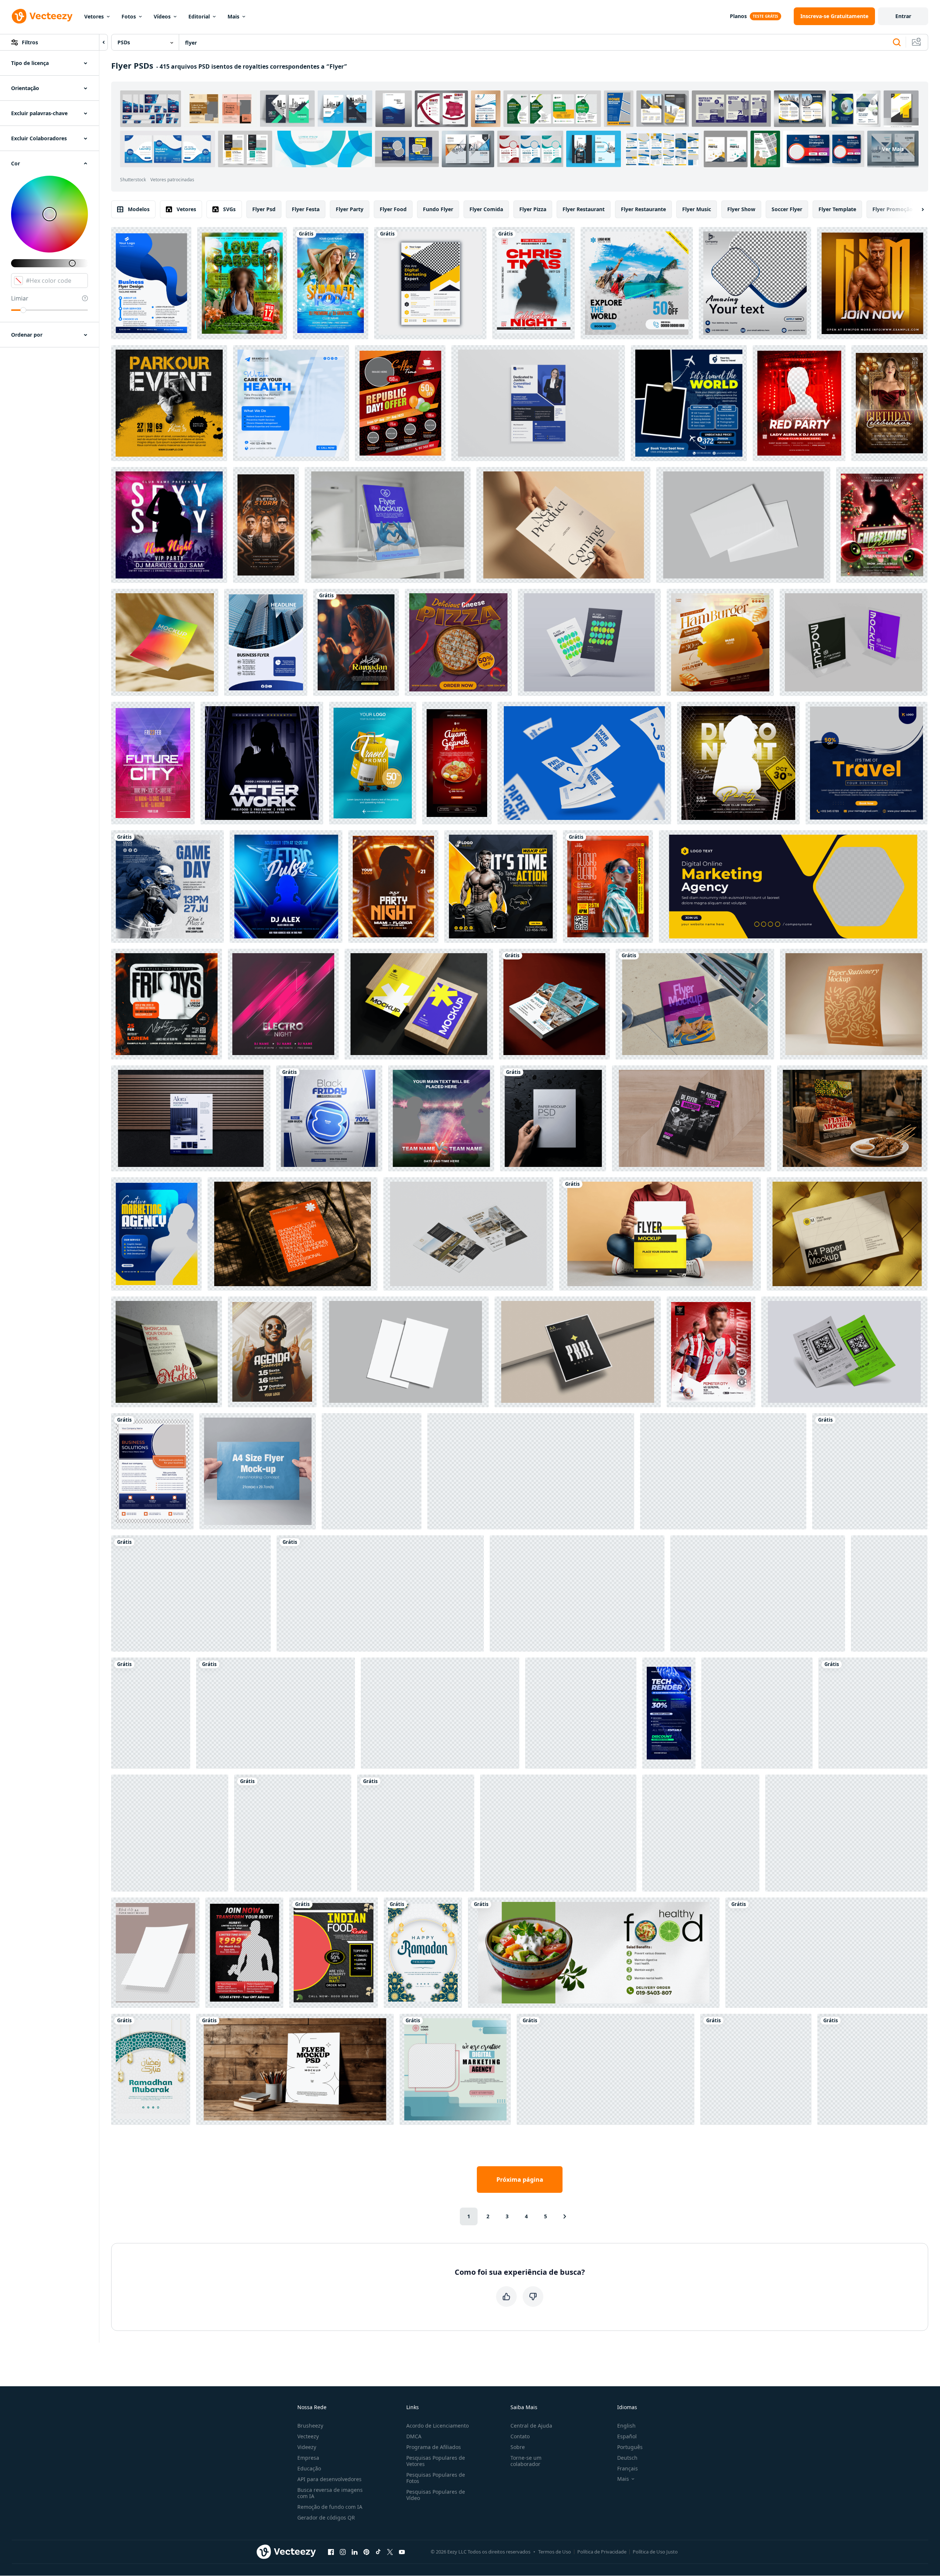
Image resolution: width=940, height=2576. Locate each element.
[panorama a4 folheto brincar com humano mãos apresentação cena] (258, 1471)
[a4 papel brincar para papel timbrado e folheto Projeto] (847, 1234)
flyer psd (264, 209)
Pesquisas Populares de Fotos (436, 2478)
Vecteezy (308, 2436)
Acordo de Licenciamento (437, 2426)
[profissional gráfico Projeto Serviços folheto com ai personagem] (372, 1471)
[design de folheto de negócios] (266, 642)
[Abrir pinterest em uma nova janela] (366, 2552)
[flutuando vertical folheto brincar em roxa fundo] (440, 1713)
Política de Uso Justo (655, 2552)
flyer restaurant (584, 209)
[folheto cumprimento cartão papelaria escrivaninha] (723, 1471)
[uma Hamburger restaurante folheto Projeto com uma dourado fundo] (720, 642)
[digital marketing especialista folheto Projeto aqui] (430, 283)
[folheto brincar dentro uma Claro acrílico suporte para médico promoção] (388, 525)
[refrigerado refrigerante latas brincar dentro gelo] (276, 1713)
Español (627, 2436)
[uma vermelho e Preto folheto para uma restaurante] (457, 763)
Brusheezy (310, 2426)
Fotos (129, 16)
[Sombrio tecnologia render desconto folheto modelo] (669, 1713)
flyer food (393, 209)
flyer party (350, 209)
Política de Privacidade (602, 2552)
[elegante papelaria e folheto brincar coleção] (293, 1833)
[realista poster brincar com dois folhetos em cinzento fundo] (581, 1713)
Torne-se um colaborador (526, 2461)
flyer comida (486, 209)
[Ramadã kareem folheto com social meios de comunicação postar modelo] (356, 642)
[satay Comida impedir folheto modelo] (852, 1118)
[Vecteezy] (42, 16)
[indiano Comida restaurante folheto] (334, 1953)
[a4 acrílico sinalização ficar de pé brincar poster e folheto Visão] (531, 1471)
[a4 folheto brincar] (538, 403)
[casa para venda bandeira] (870, 1471)
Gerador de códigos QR (326, 2517)
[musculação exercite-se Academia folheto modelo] (872, 283)
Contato (520, 2436)
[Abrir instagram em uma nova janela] (343, 2552)
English (626, 2426)
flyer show (741, 209)
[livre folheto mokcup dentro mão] (558, 1833)
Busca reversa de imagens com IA (330, 2493)
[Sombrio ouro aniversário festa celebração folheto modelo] (889, 403)
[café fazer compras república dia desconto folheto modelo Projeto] (400, 403)
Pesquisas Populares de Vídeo (436, 2495)
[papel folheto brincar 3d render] (589, 642)
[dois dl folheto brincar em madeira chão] (692, 1118)
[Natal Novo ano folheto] (534, 283)
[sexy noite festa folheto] (169, 525)
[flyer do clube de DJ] (167, 1004)
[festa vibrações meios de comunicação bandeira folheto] (262, 763)
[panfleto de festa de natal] (882, 525)
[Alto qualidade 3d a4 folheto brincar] (844, 1352)
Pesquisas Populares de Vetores (436, 2461)
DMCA (414, 2436)
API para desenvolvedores (329, 2479)
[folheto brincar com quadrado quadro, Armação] (701, 1833)
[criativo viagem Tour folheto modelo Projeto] (637, 283)
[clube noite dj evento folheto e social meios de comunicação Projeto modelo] (799, 403)
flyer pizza (533, 209)
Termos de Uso (555, 2552)
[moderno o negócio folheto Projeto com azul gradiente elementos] (151, 283)
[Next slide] (916, 209)
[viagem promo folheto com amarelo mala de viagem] (373, 763)
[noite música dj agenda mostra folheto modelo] (272, 1352)
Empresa (308, 2458)
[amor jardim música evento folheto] (242, 283)
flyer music (697, 209)
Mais (233, 16)
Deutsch (627, 2458)
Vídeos (162, 16)
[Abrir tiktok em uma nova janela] (378, 2552)
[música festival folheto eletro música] (283, 1004)
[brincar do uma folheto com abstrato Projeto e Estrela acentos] (578, 1352)
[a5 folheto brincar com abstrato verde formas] (191, 1593)
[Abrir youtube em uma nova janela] (402, 2552)
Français (628, 2468)
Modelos (139, 209)
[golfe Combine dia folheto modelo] (416, 1833)
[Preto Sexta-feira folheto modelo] (329, 1118)
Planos (738, 16)
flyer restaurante (643, 209)
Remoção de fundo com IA (330, 2507)
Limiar (20, 298)
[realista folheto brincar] (554, 1004)
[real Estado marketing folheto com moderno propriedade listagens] (468, 1234)
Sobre (518, 2447)
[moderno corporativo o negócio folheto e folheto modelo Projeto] (152, 1471)
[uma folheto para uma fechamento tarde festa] (608, 887)
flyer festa (306, 209)
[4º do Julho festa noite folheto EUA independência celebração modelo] (757, 1713)
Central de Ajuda (531, 2426)
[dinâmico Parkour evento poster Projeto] (169, 403)
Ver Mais (893, 149)
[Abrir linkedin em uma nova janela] (355, 2552)
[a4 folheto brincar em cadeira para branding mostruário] (293, 1234)
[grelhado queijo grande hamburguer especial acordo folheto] (756, 2069)
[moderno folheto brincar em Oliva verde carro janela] (167, 1352)
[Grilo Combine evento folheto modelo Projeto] (441, 1118)
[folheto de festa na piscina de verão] (331, 283)
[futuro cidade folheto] (153, 763)
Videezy (307, 2447)
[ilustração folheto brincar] (758, 1593)
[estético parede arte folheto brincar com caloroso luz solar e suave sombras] (889, 1593)
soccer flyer (787, 209)
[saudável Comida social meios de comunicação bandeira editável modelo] (594, 1953)
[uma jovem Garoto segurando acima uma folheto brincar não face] (660, 1234)
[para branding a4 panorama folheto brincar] (743, 525)
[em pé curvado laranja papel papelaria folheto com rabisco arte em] (854, 1004)
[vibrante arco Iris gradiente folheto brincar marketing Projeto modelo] (165, 642)
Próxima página (520, 2180)
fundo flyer (438, 209)
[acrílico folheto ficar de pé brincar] (854, 642)
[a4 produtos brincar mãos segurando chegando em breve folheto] (563, 525)
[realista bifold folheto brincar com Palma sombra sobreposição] (872, 2069)
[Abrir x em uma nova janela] (390, 2552)
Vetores (94, 16)
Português (630, 2447)
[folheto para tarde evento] (393, 887)
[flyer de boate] (873, 1713)
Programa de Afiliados (434, 2447)
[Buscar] (897, 42)
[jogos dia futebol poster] (168, 887)
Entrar (903, 16)
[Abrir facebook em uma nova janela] (331, 2552)
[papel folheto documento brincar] (584, 763)
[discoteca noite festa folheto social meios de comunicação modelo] (738, 763)
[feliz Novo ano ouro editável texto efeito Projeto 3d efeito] (606, 2069)
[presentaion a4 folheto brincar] (406, 1352)
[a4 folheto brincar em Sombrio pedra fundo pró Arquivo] (846, 1833)
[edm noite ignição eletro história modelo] (266, 525)
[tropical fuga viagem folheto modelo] (689, 403)
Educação (309, 2468)
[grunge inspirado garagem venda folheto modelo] (151, 1713)
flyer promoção (893, 209)
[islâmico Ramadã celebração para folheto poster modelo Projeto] (423, 1953)
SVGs (229, 209)
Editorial (199, 16)
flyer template (837, 209)
